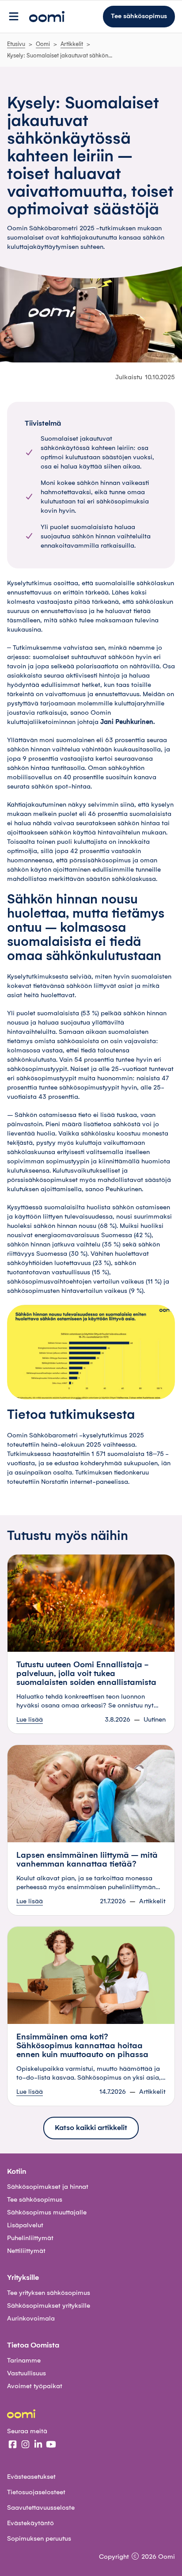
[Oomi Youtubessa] (51, 2446)
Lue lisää (30, 1720)
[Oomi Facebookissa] (13, 2446)
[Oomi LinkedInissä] (38, 2446)
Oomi (43, 44)
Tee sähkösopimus (139, 16)
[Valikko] (14, 17)
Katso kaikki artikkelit (91, 2128)
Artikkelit (72, 44)
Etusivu (16, 44)
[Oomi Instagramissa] (25, 2446)
